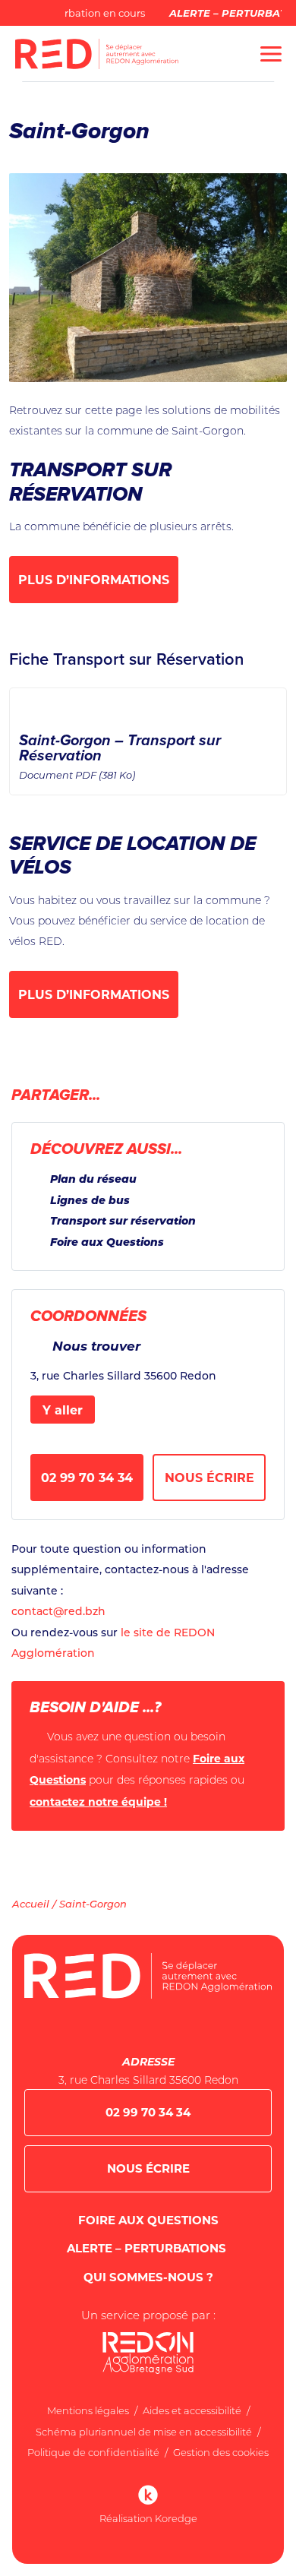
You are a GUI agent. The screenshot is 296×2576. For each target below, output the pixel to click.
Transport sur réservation (123, 1220)
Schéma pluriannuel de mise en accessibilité (144, 2432)
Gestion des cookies (221, 2452)
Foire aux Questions (107, 1242)
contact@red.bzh (58, 1611)
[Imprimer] (244, 1096)
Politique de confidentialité (93, 2452)
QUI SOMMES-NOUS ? (148, 2277)
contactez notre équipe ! (98, 1802)
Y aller (63, 1410)
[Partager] (274, 1094)
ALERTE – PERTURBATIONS (148, 2248)
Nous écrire (209, 1477)
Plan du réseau (93, 1179)
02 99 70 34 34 (87, 1477)
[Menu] (271, 54)
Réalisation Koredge (148, 2518)
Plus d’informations (94, 579)
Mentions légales (88, 2410)
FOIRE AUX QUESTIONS (148, 2220)
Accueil (31, 1903)
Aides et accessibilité (192, 2410)
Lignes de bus (90, 1200)
